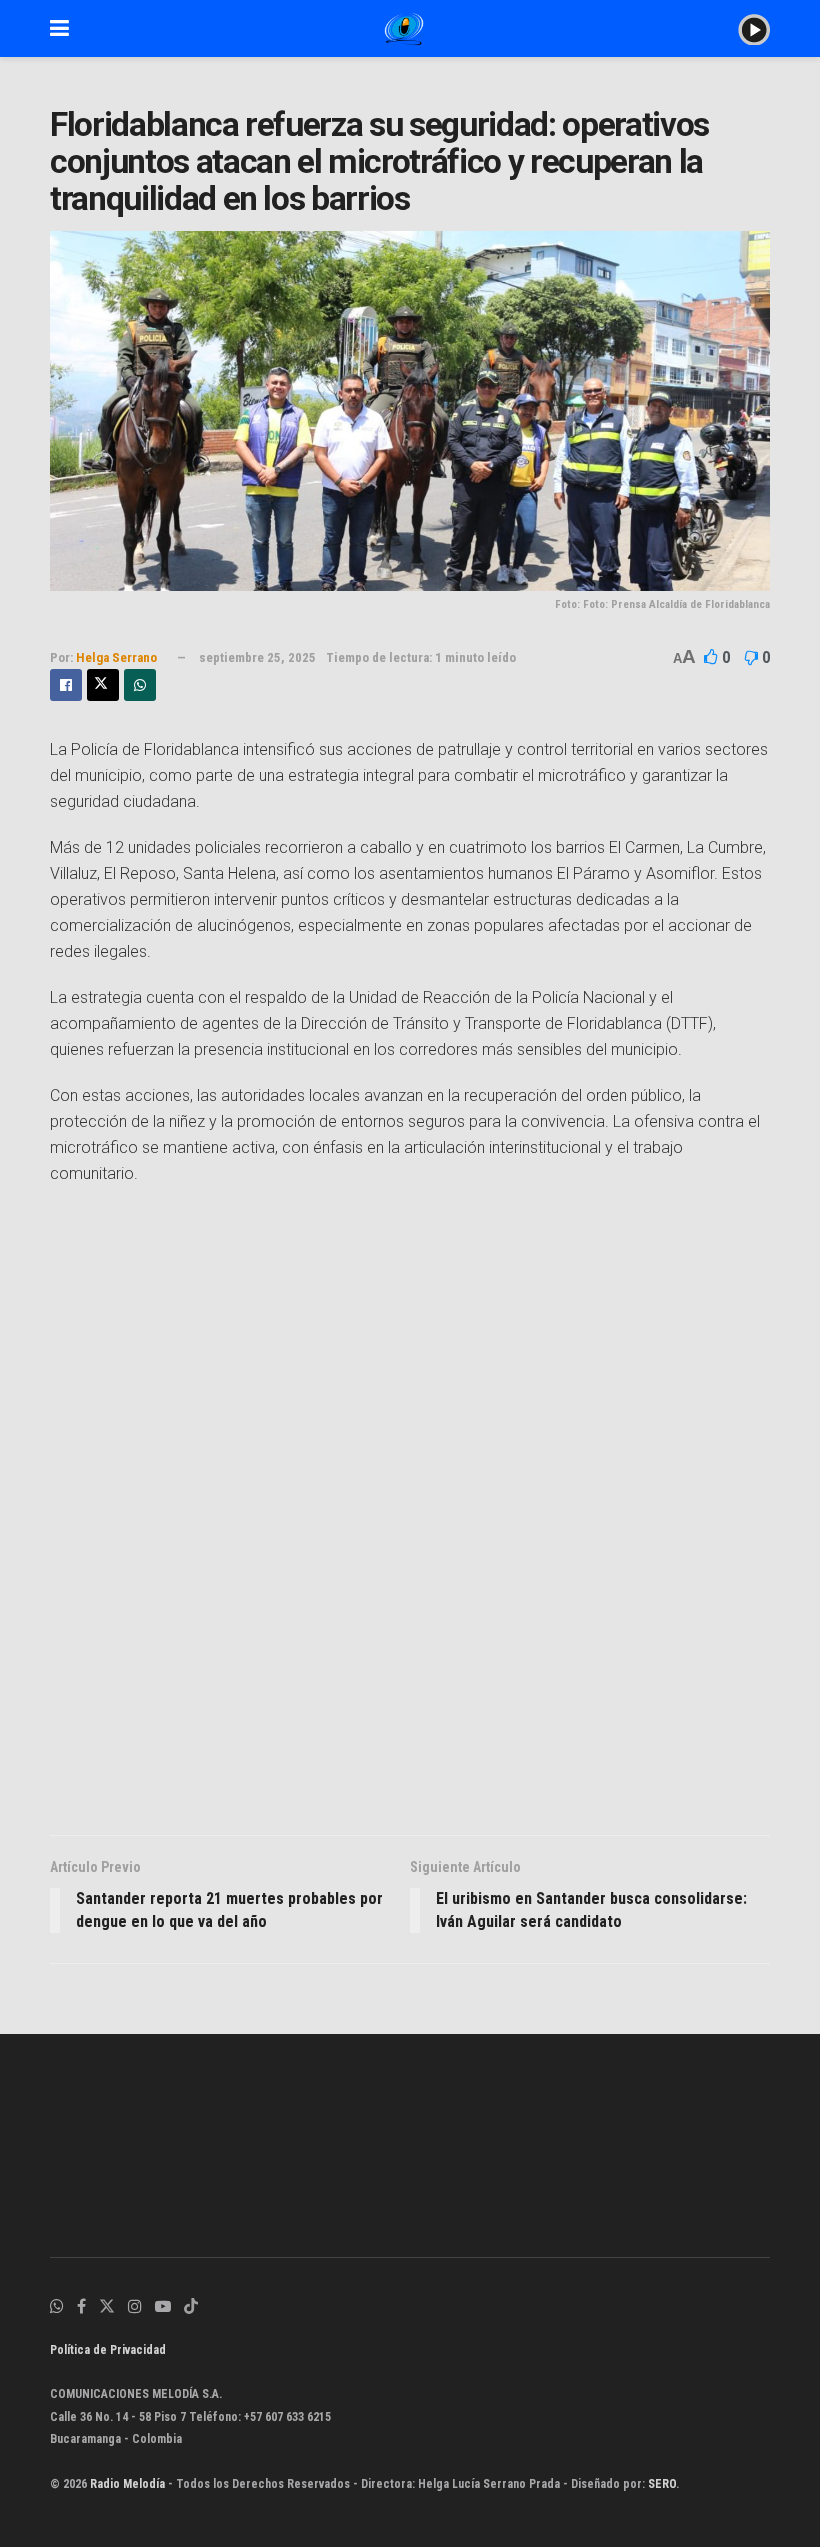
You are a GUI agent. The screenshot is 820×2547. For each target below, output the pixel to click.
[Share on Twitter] (103, 685)
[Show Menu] (59, 28)
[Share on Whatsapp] (140, 685)
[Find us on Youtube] (163, 2307)
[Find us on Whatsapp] (57, 2307)
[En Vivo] (754, 28)
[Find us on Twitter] (107, 2307)
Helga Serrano (116, 657)
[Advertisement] (410, 1516)
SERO (662, 2484)
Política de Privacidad (108, 2350)
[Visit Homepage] (404, 29)
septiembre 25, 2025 (257, 657)
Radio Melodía (127, 2484)
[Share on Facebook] (66, 685)
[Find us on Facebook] (81, 2307)
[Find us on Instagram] (135, 2307)
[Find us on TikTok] (191, 2307)
